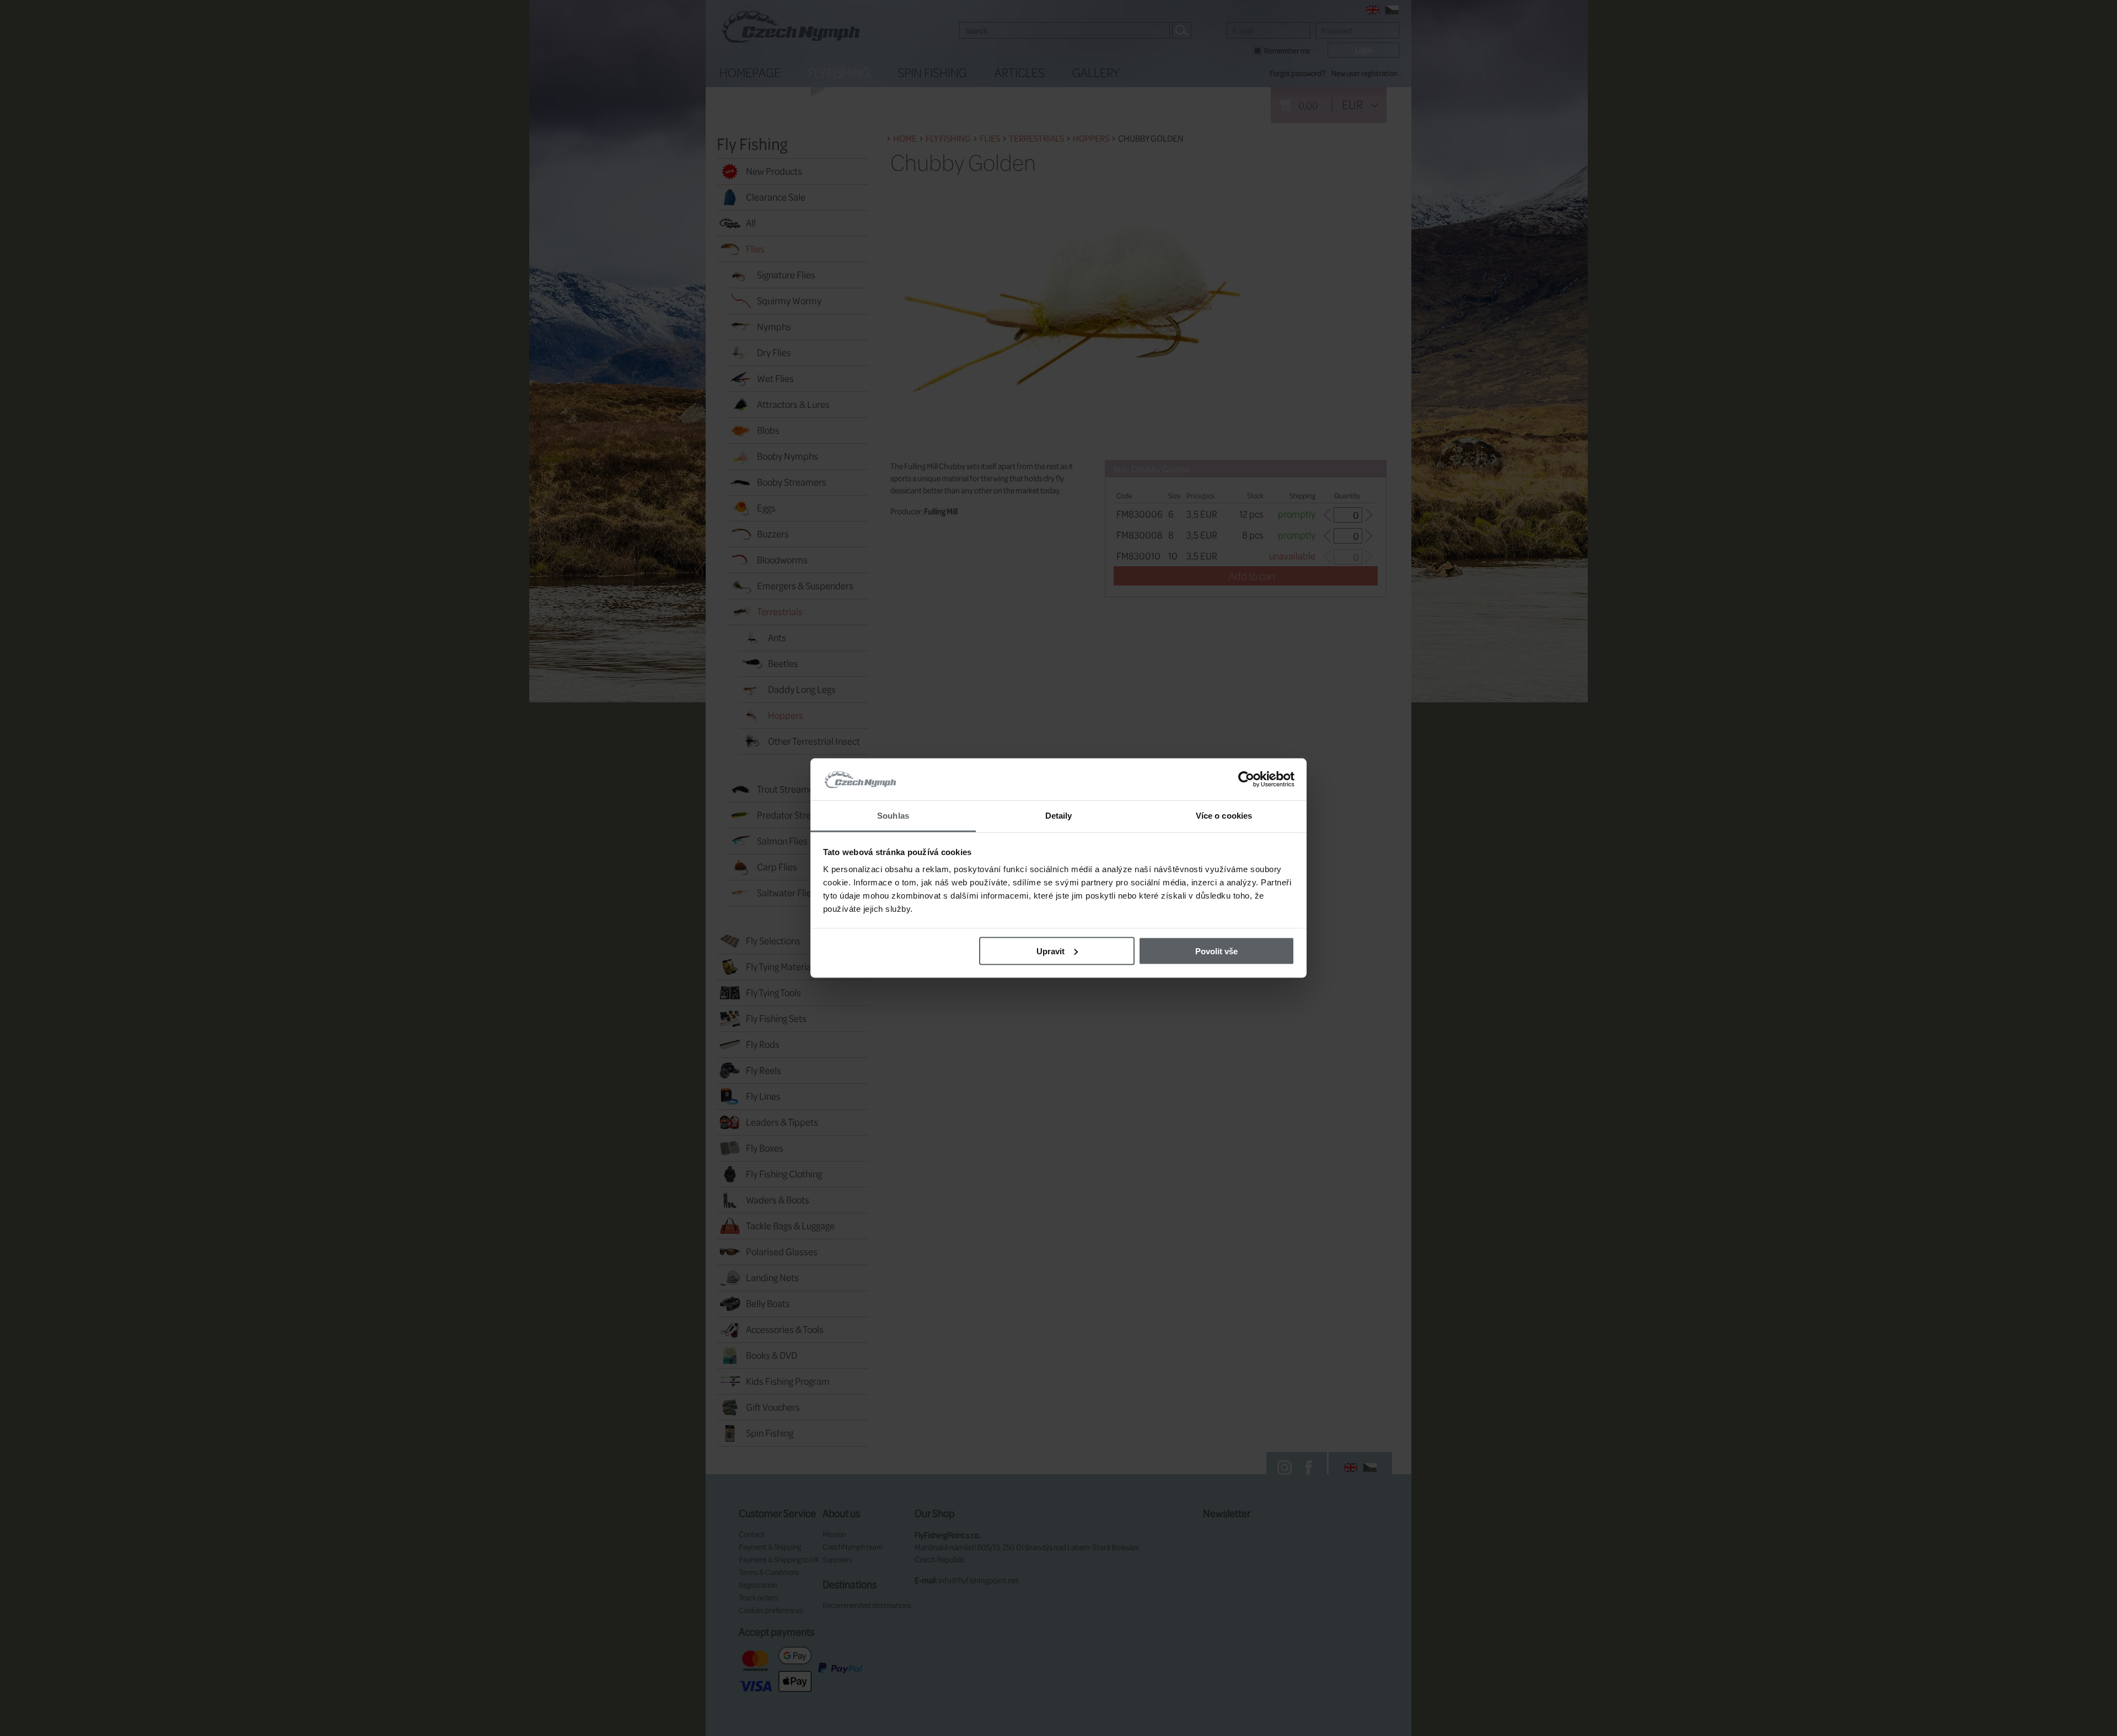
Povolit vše (1216, 951)
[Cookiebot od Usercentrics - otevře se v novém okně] (1246, 780)
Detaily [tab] (1059, 816)
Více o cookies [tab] (1224, 816)
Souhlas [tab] (893, 816)
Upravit (1051, 951)
